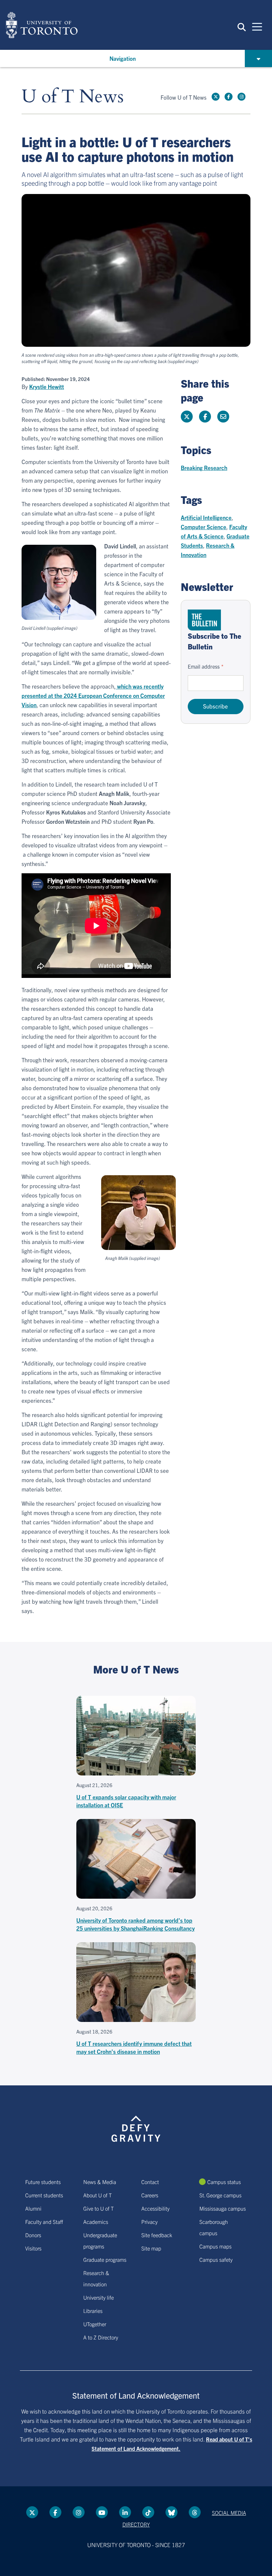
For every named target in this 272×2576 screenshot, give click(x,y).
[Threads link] (195, 2512)
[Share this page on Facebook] (205, 417)
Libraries (93, 2311)
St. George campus (220, 2195)
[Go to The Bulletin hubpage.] (204, 620)
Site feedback (157, 2235)
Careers (150, 2195)
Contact (150, 2182)
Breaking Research (204, 468)
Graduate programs (105, 2259)
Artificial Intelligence (206, 517)
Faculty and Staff (44, 2222)
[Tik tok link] (148, 2512)
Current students (44, 2195)
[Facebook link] (229, 97)
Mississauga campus (223, 2208)
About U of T (98, 2195)
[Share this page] (223, 417)
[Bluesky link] (171, 2512)
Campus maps (215, 2246)
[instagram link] (241, 97)
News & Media (100, 2182)
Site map (151, 2248)
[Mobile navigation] (257, 26)
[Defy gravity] (136, 2123)
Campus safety (216, 2259)
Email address (204, 666)
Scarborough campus (214, 2227)
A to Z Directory (101, 2337)
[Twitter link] (216, 97)
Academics (96, 2222)
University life (99, 2297)
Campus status (224, 2182)
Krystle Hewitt (47, 387)
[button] (242, 27)
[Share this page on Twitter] (187, 417)
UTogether (95, 2324)
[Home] (42, 25)
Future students (43, 2182)
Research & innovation (96, 2278)
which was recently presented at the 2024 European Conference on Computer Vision (93, 695)
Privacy (149, 2222)
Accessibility (155, 2208)
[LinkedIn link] (125, 2512)
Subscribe (215, 706)
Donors (33, 2235)
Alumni (33, 2208)
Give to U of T (99, 2208)
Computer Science (204, 527)
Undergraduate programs (100, 2241)
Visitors (33, 2248)
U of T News (73, 97)
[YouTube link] (102, 2512)
